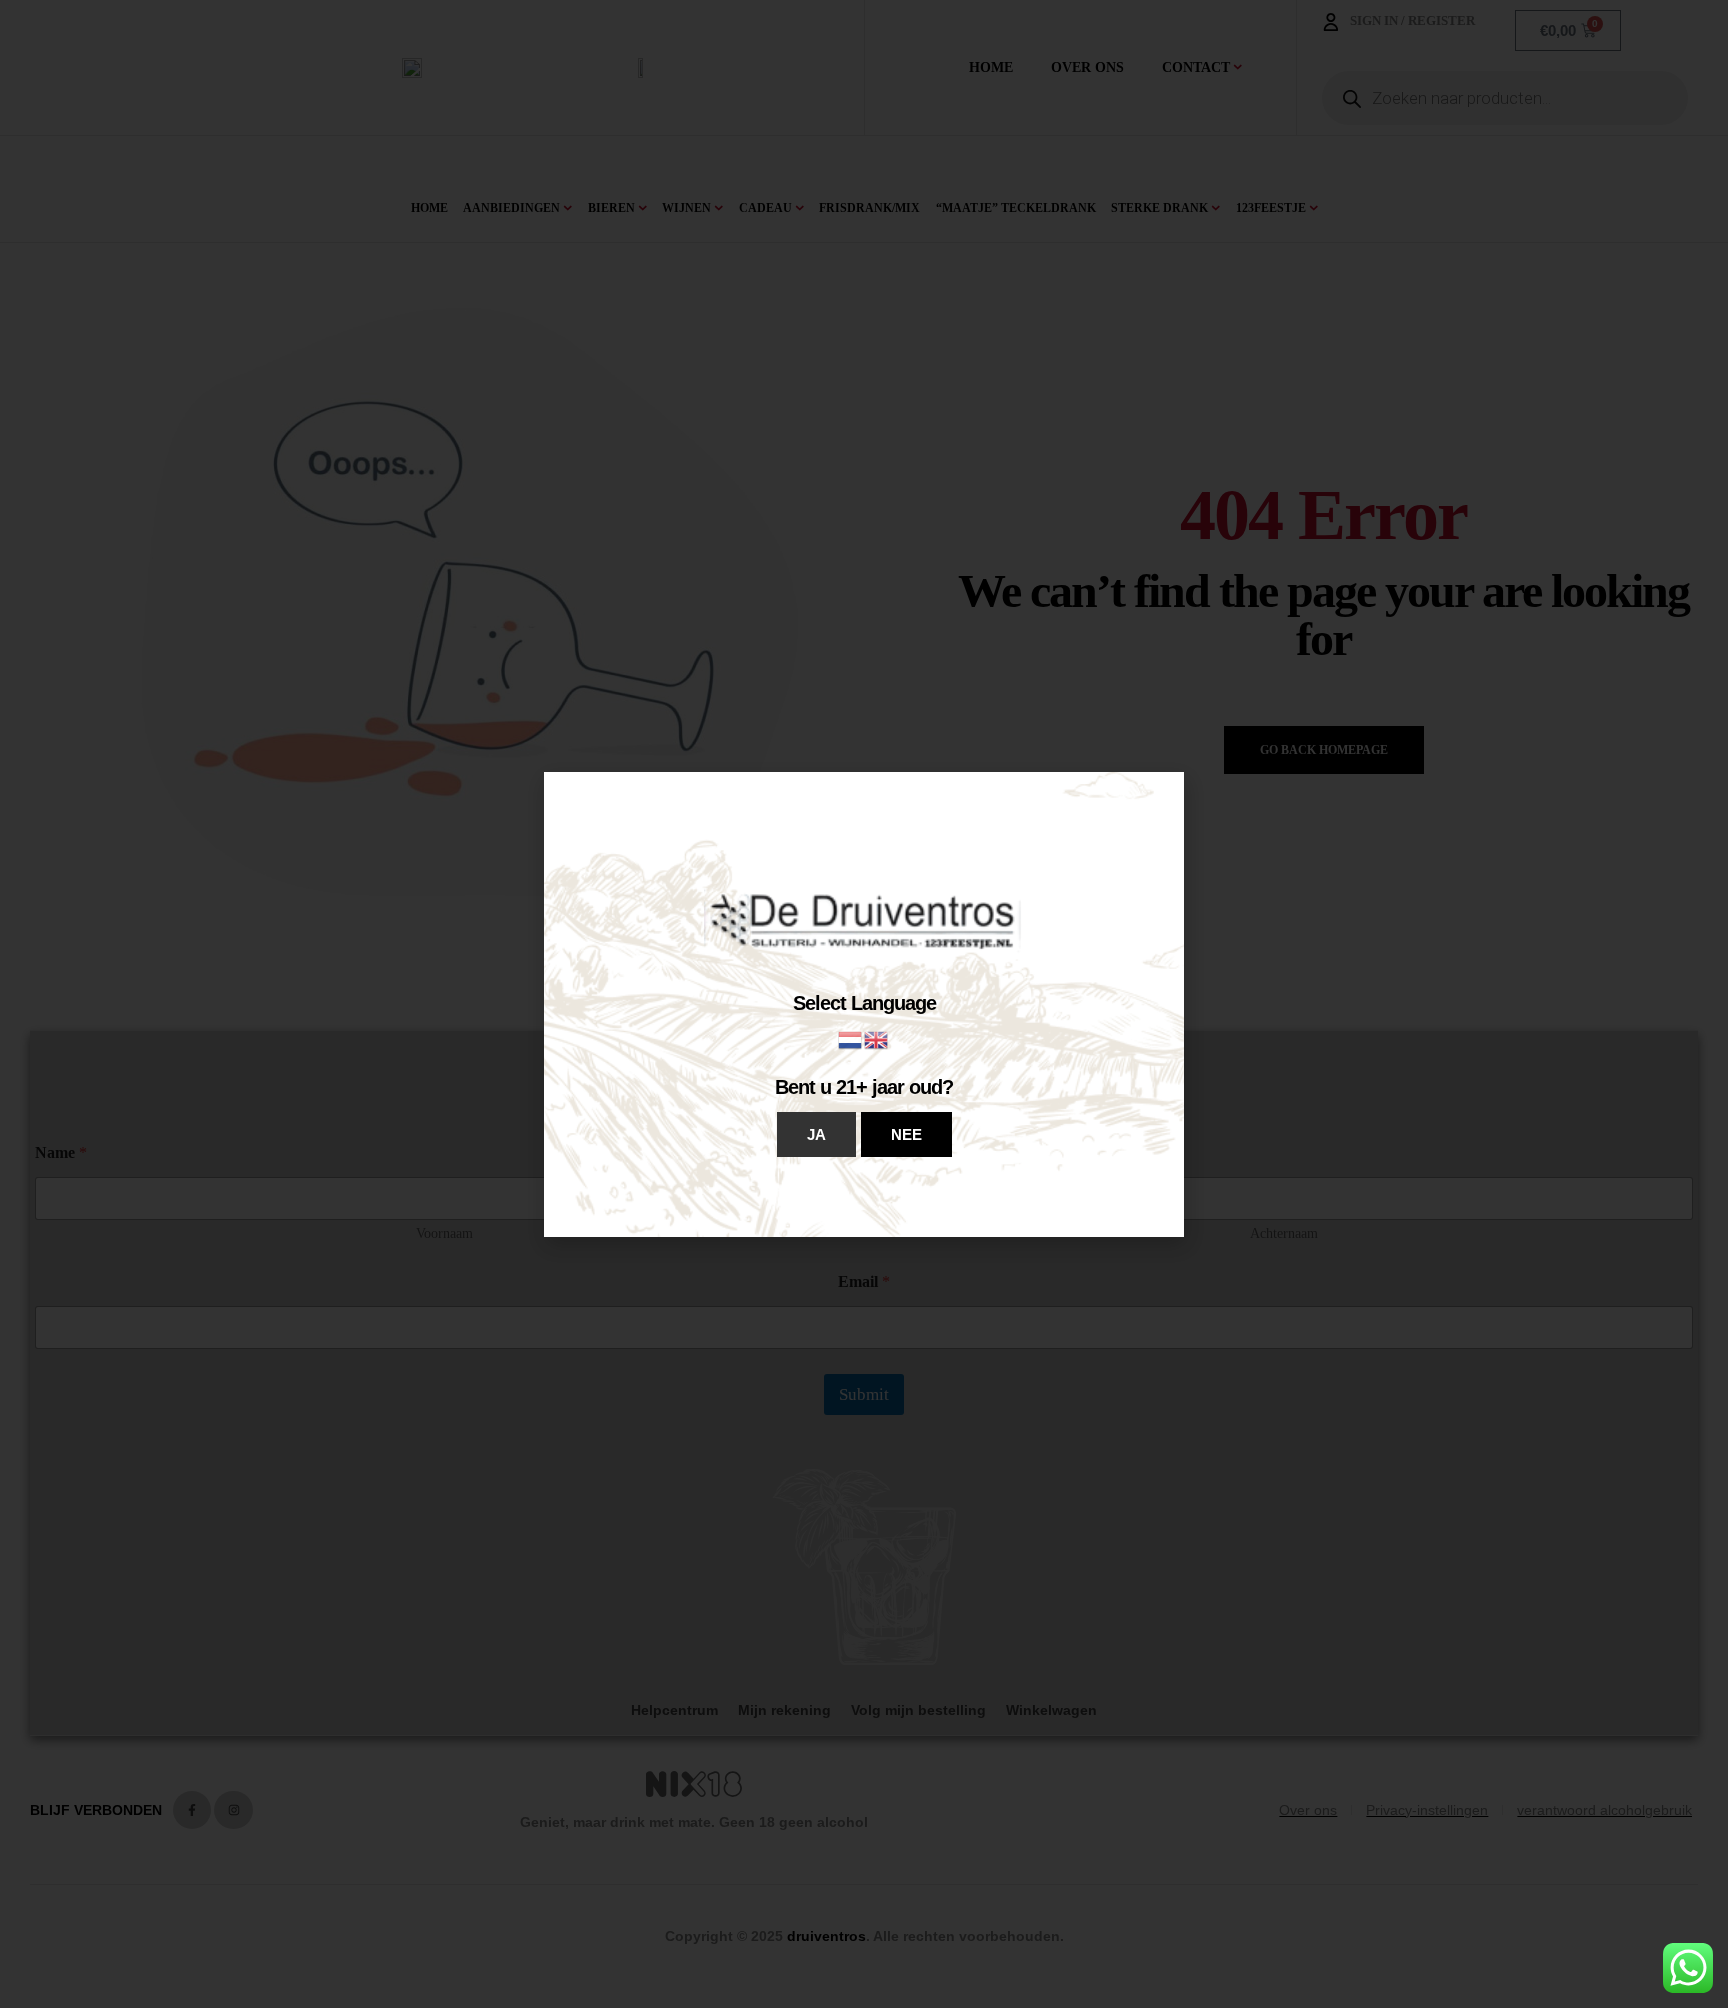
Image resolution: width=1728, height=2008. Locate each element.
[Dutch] (851, 1038)
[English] (877, 1038)
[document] (864, 1004)
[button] (816, 1134)
